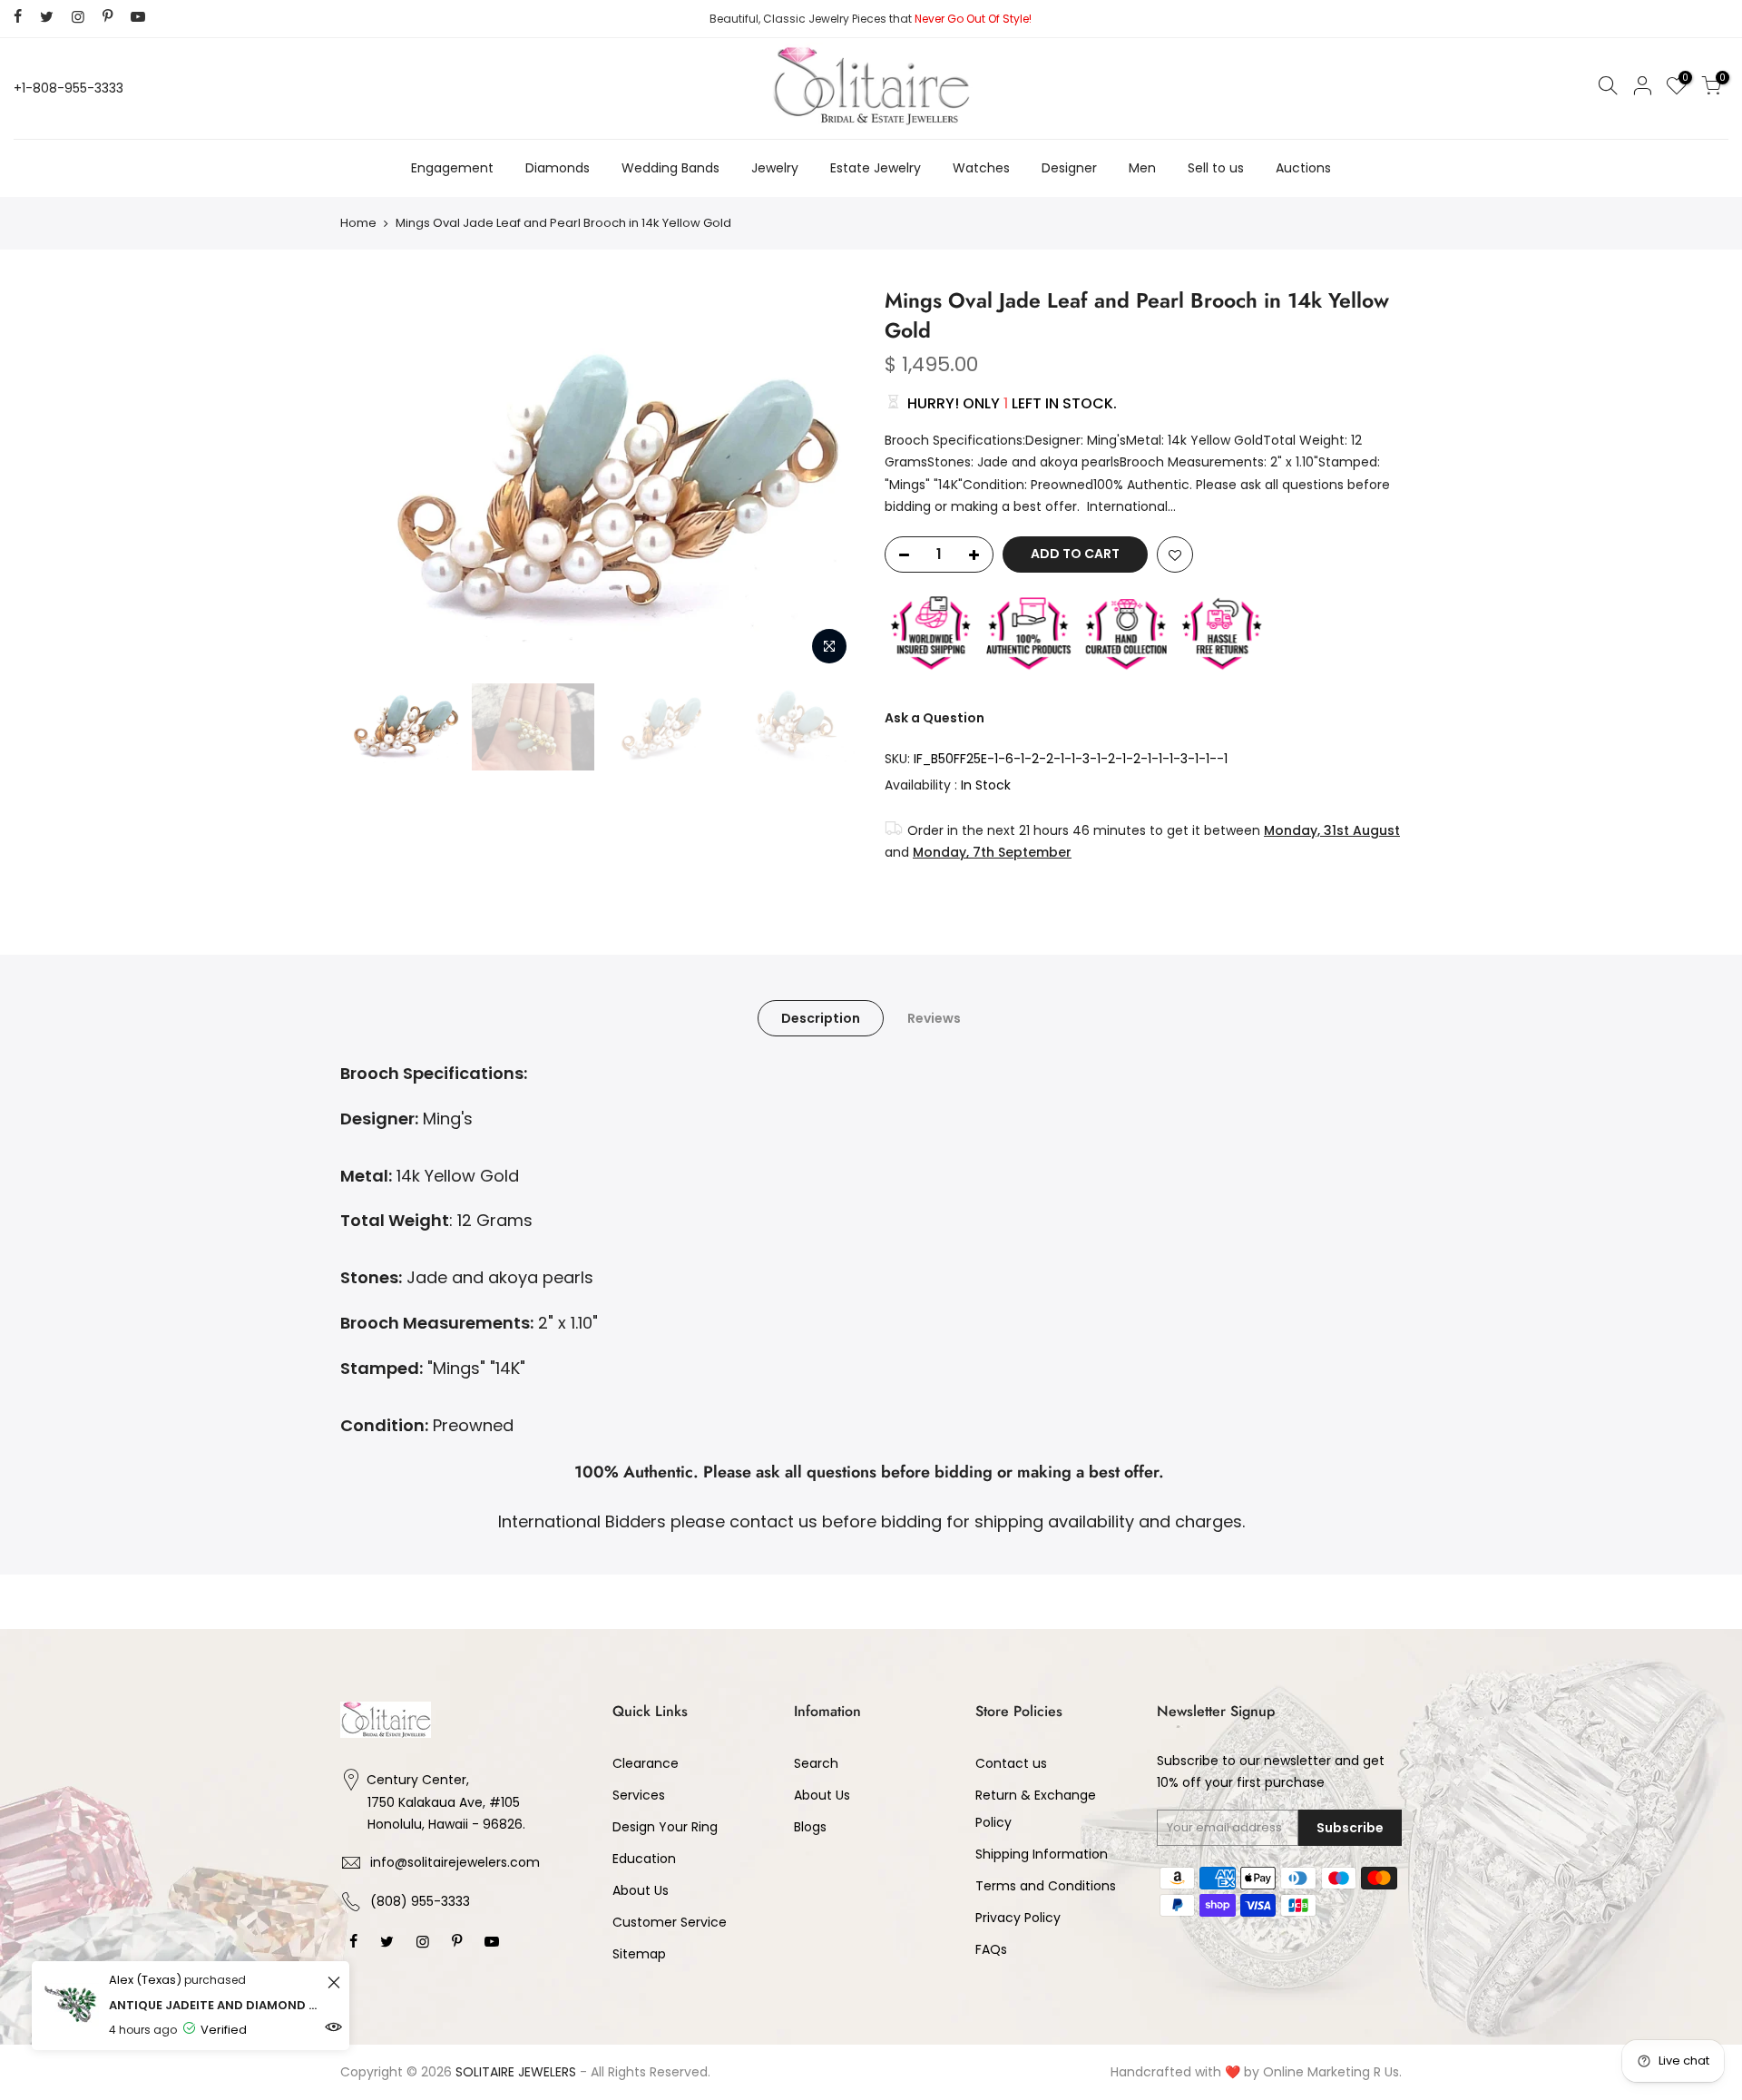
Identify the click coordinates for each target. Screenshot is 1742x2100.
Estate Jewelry (876, 168)
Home (358, 223)
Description (821, 1018)
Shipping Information (1042, 1854)
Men (1142, 168)
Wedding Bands (670, 168)
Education (644, 1859)
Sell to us (1216, 168)
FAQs (991, 1949)
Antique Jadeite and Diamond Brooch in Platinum (215, 2005)
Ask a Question (935, 718)
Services (639, 1795)
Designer (1069, 168)
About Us (641, 1890)
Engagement (452, 168)
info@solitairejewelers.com (455, 1862)
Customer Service (670, 1922)
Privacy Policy (1018, 1918)
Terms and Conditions (1046, 1886)
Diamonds (558, 168)
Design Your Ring (665, 1827)
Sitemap (639, 1954)
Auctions (1303, 168)
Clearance (646, 1763)
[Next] (826, 480)
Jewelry (775, 168)
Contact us (1011, 1763)
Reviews (934, 1018)
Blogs (810, 1827)
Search (816, 1763)
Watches (981, 168)
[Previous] (372, 480)
